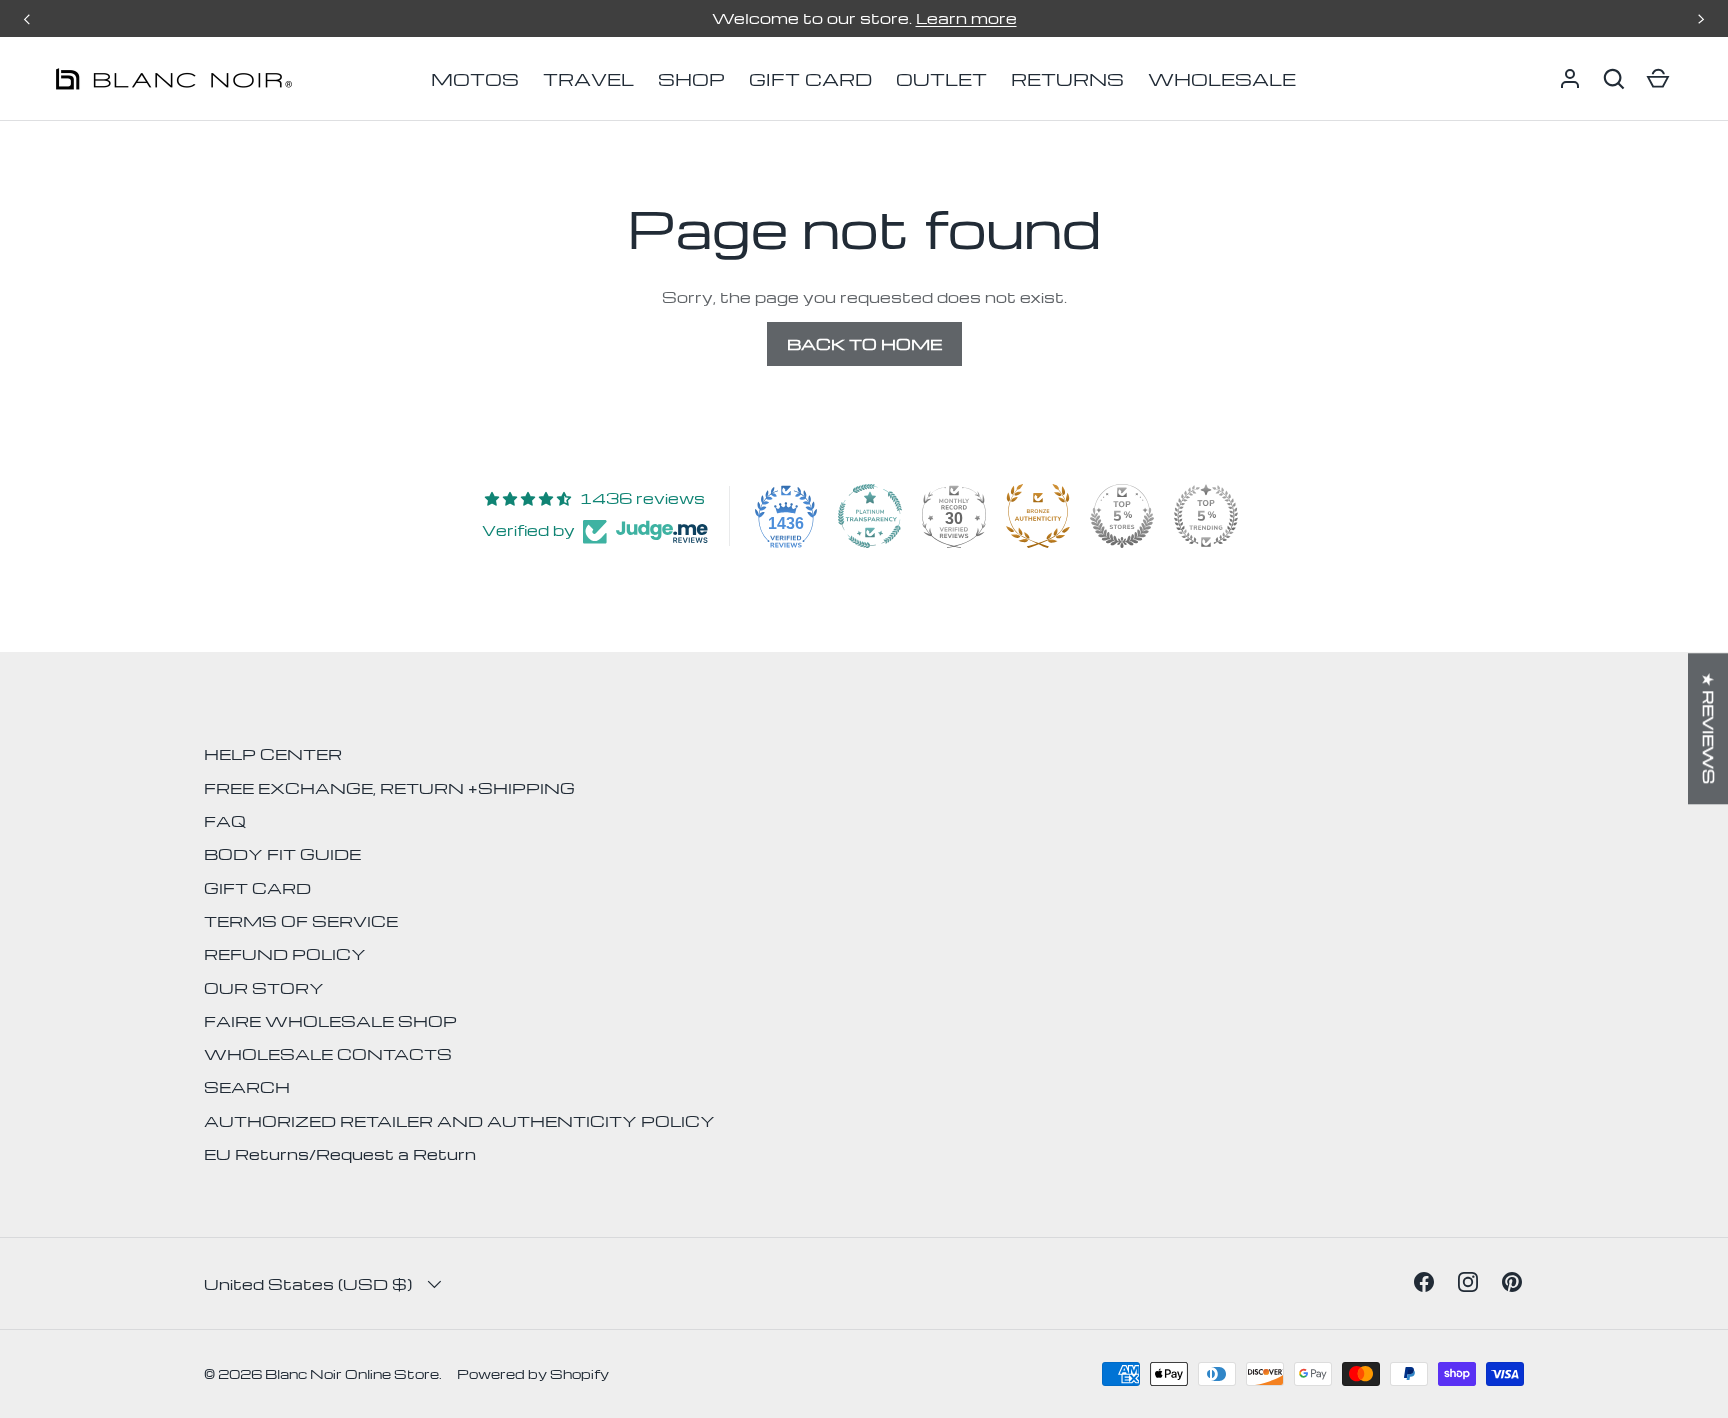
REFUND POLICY (285, 954)
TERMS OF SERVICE (301, 921)
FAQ (225, 821)
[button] (1614, 79)
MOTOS (475, 78)
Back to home (864, 344)
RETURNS (1067, 78)
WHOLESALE (1222, 78)
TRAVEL (588, 78)
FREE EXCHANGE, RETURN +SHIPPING (389, 788)
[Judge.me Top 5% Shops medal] (1122, 516)
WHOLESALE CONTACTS (328, 1054)
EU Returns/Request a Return (340, 1154)
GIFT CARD (810, 78)
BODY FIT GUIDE (282, 854)
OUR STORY (264, 988)
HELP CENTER (273, 754)
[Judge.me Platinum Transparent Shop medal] (870, 516)
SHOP (691, 78)
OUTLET (941, 78)
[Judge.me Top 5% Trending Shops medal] (1206, 516)
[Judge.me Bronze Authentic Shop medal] (1038, 516)
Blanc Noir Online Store (352, 1373)
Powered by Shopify (533, 1373)
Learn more (966, 18)
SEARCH (247, 1087)
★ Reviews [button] (1709, 728)
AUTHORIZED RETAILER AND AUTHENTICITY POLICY (459, 1121)
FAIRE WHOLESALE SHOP (330, 1021)
